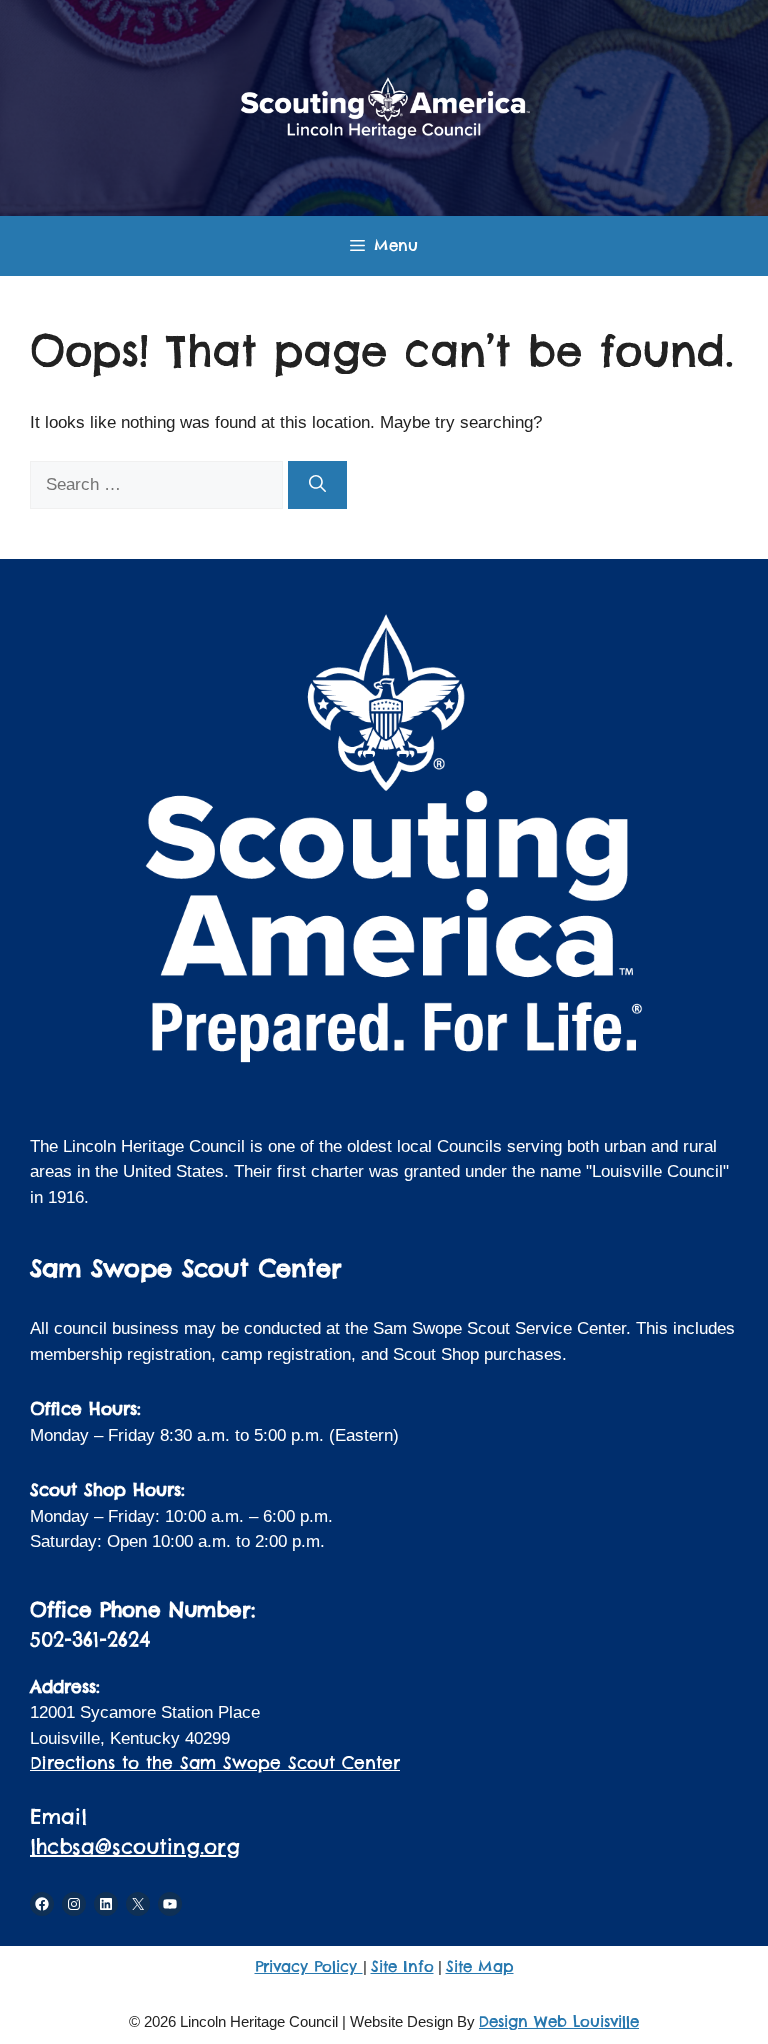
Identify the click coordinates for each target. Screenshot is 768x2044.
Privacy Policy (309, 1966)
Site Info (402, 1966)
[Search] (317, 485)
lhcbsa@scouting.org (135, 1846)
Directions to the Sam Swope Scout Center (215, 1763)
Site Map (480, 1966)
